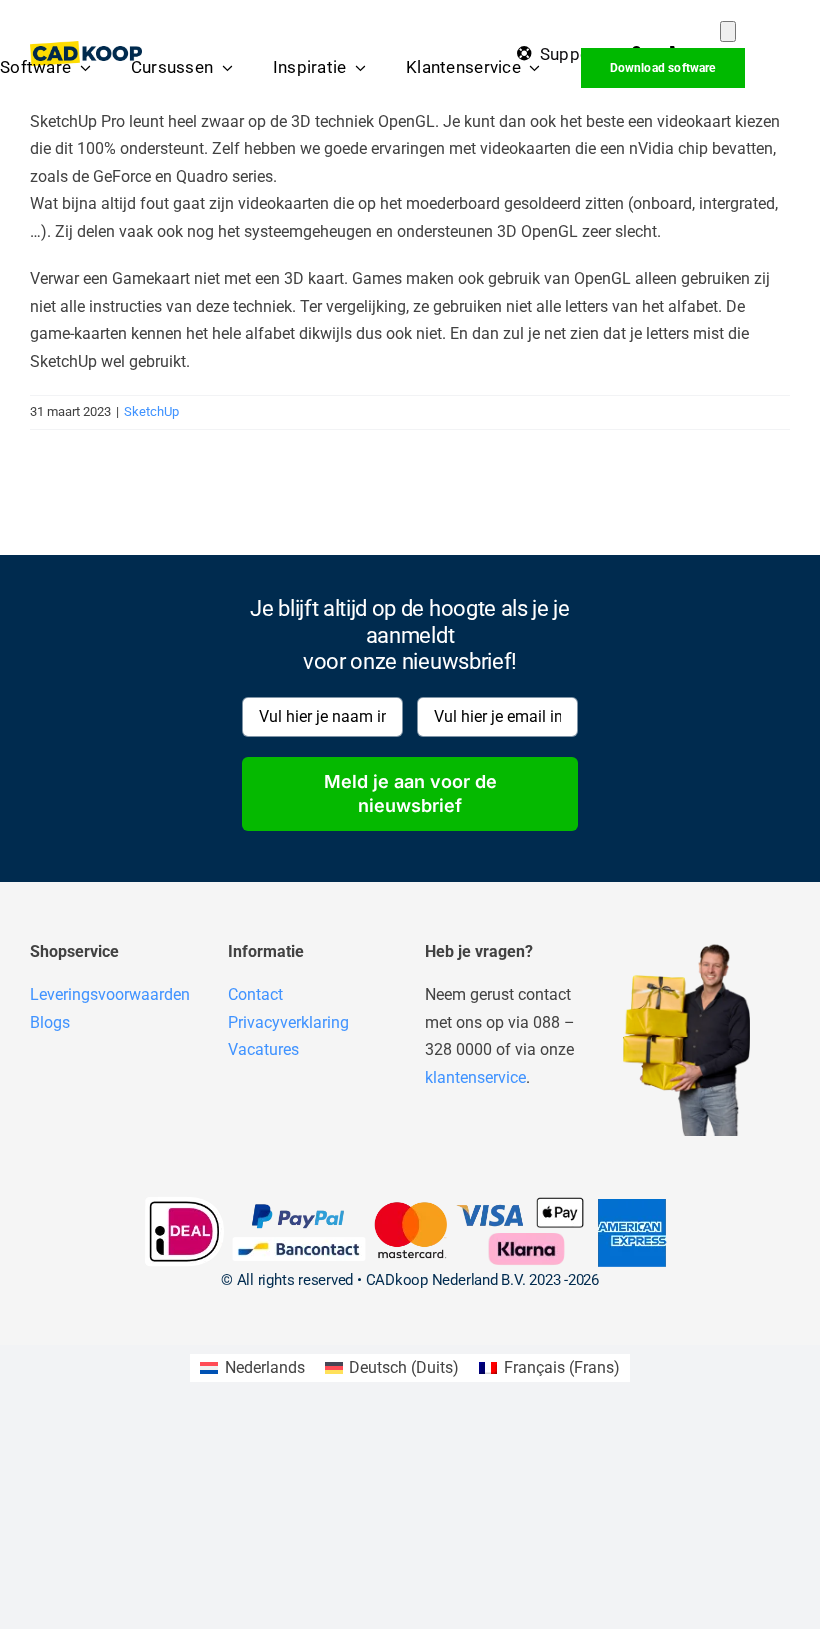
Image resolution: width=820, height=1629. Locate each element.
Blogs (50, 1022)
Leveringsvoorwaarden (110, 994)
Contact (255, 994)
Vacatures (263, 1049)
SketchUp (151, 411)
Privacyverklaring (288, 1022)
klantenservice (475, 1077)
